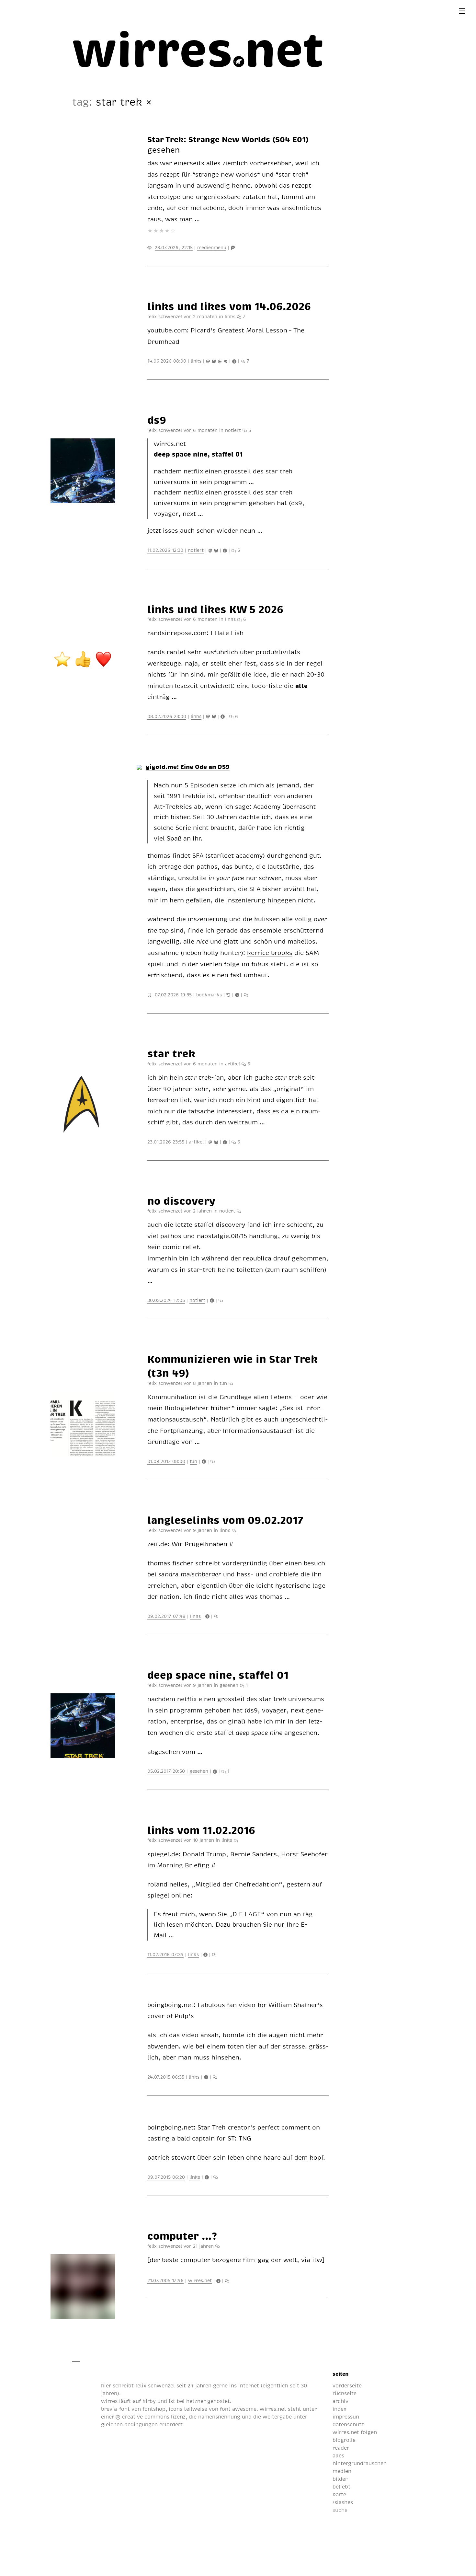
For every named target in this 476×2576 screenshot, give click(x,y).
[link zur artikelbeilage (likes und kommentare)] (235, 361)
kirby (149, 2401)
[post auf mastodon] (209, 361)
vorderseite (347, 2385)
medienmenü (212, 247)
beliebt (341, 2487)
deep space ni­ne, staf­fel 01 (218, 1675)
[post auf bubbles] (226, 361)
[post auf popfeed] (233, 247)
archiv (340, 2401)
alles (338, 2455)
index (340, 2409)
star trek (171, 1053)
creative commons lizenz (153, 2417)
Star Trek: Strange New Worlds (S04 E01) (228, 139)
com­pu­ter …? (182, 2235)
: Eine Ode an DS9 (188, 766)
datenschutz (348, 2424)
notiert (233, 430)
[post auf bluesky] (215, 361)
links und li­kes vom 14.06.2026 (229, 306)
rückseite (345, 2393)
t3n (223, 1383)
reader (341, 2448)
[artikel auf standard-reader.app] (221, 361)
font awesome (238, 2409)
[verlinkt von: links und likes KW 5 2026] (229, 994)
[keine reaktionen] (246, 994)
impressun (346, 2417)
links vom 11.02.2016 (201, 1830)
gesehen (164, 150)
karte (339, 2494)
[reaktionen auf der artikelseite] (215, 2077)
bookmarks (209, 994)
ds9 (157, 420)
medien (342, 2471)
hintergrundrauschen (360, 2463)
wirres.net (200, 2280)
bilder (340, 2479)
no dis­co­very (181, 1201)
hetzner (196, 2401)
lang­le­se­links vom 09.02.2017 (225, 1520)
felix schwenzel (155, 2385)
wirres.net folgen (355, 2432)
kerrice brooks (270, 952)
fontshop (154, 2409)
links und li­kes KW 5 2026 (215, 609)
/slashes (343, 2502)
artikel (232, 1063)
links (230, 316)
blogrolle (344, 2440)
